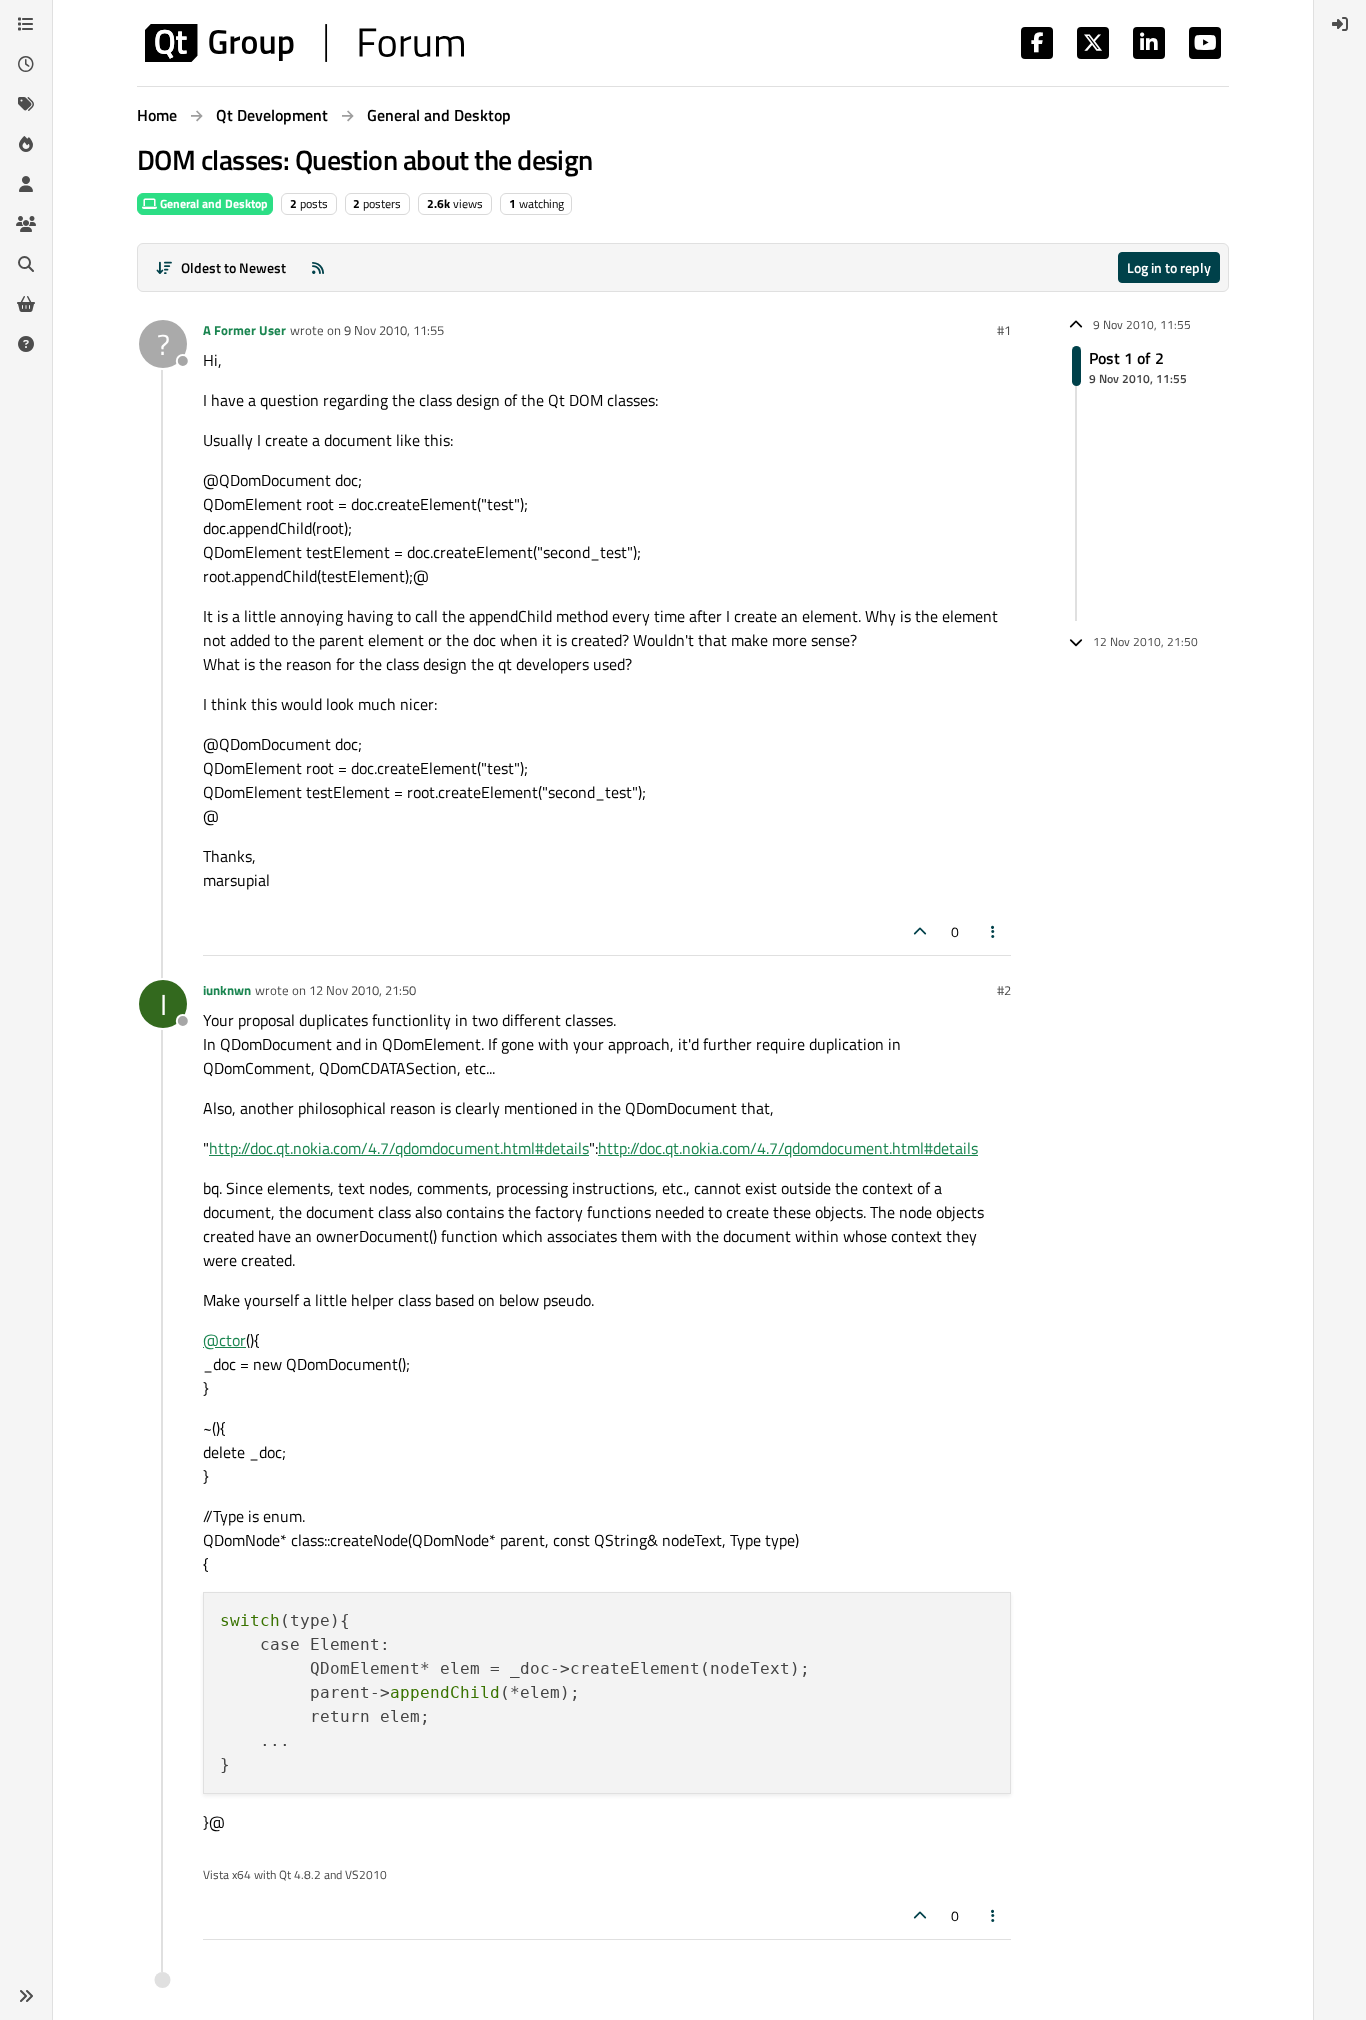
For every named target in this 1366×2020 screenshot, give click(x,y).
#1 (1004, 330)
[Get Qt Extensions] (26, 304)
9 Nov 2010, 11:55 (394, 330)
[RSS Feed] (318, 267)
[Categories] (26, 24)
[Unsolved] (26, 344)
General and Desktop (212, 203)
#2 (1004, 990)
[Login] (1340, 24)
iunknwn (227, 990)
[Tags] (26, 104)
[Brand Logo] (304, 43)
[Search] (26, 264)
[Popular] (26, 144)
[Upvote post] (920, 931)
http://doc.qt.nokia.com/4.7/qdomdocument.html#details (399, 1148)
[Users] (26, 184)
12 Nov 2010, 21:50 (362, 990)
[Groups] (26, 224)
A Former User (244, 330)
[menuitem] (1340, 24)
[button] (26, 1996)
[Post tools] (994, 931)
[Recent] (26, 64)
